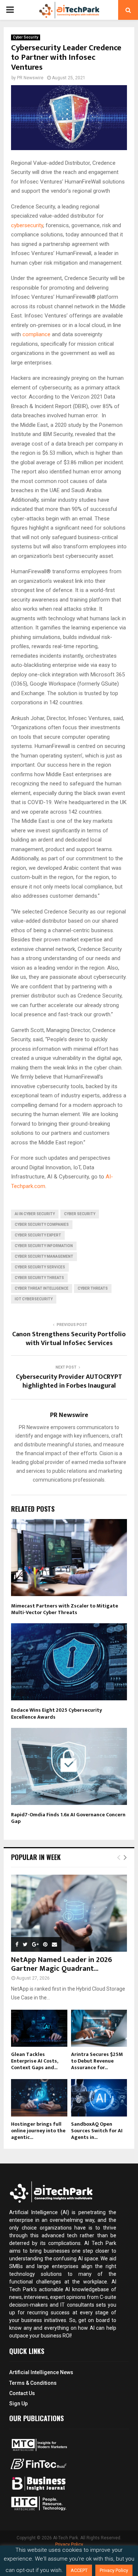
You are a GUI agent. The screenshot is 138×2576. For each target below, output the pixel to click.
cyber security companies (42, 1225)
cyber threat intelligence (42, 1288)
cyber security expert (38, 1235)
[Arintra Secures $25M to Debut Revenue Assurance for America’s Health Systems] (99, 2028)
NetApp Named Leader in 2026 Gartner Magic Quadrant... (61, 1964)
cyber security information (44, 1246)
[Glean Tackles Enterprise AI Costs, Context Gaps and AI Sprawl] (39, 2028)
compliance (37, 334)
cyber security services (40, 1267)
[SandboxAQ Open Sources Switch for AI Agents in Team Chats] (99, 2098)
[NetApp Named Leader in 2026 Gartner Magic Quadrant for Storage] (69, 1913)
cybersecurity (27, 225)
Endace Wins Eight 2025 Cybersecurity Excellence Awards (56, 1713)
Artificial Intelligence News (41, 2372)
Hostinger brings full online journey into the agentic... (38, 2131)
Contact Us (22, 2393)
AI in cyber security (35, 1214)
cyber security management (44, 1256)
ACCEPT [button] (79, 2570)
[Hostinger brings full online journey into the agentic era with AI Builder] (39, 2098)
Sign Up (18, 2404)
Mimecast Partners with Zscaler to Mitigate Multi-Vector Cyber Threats (65, 1609)
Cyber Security (26, 37)
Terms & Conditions (33, 2383)
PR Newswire (30, 78)
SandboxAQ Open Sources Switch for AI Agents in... (97, 2131)
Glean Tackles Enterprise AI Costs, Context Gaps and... (34, 2061)
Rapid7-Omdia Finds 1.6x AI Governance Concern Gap (68, 1818)
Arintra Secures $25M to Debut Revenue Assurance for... (97, 2061)
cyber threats (93, 1288)
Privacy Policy (69, 2544)
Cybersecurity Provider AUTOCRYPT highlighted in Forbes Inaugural (69, 1381)
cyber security (80, 1214)
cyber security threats (39, 1278)
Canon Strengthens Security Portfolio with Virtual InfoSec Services (69, 1339)
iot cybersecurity (34, 1299)
